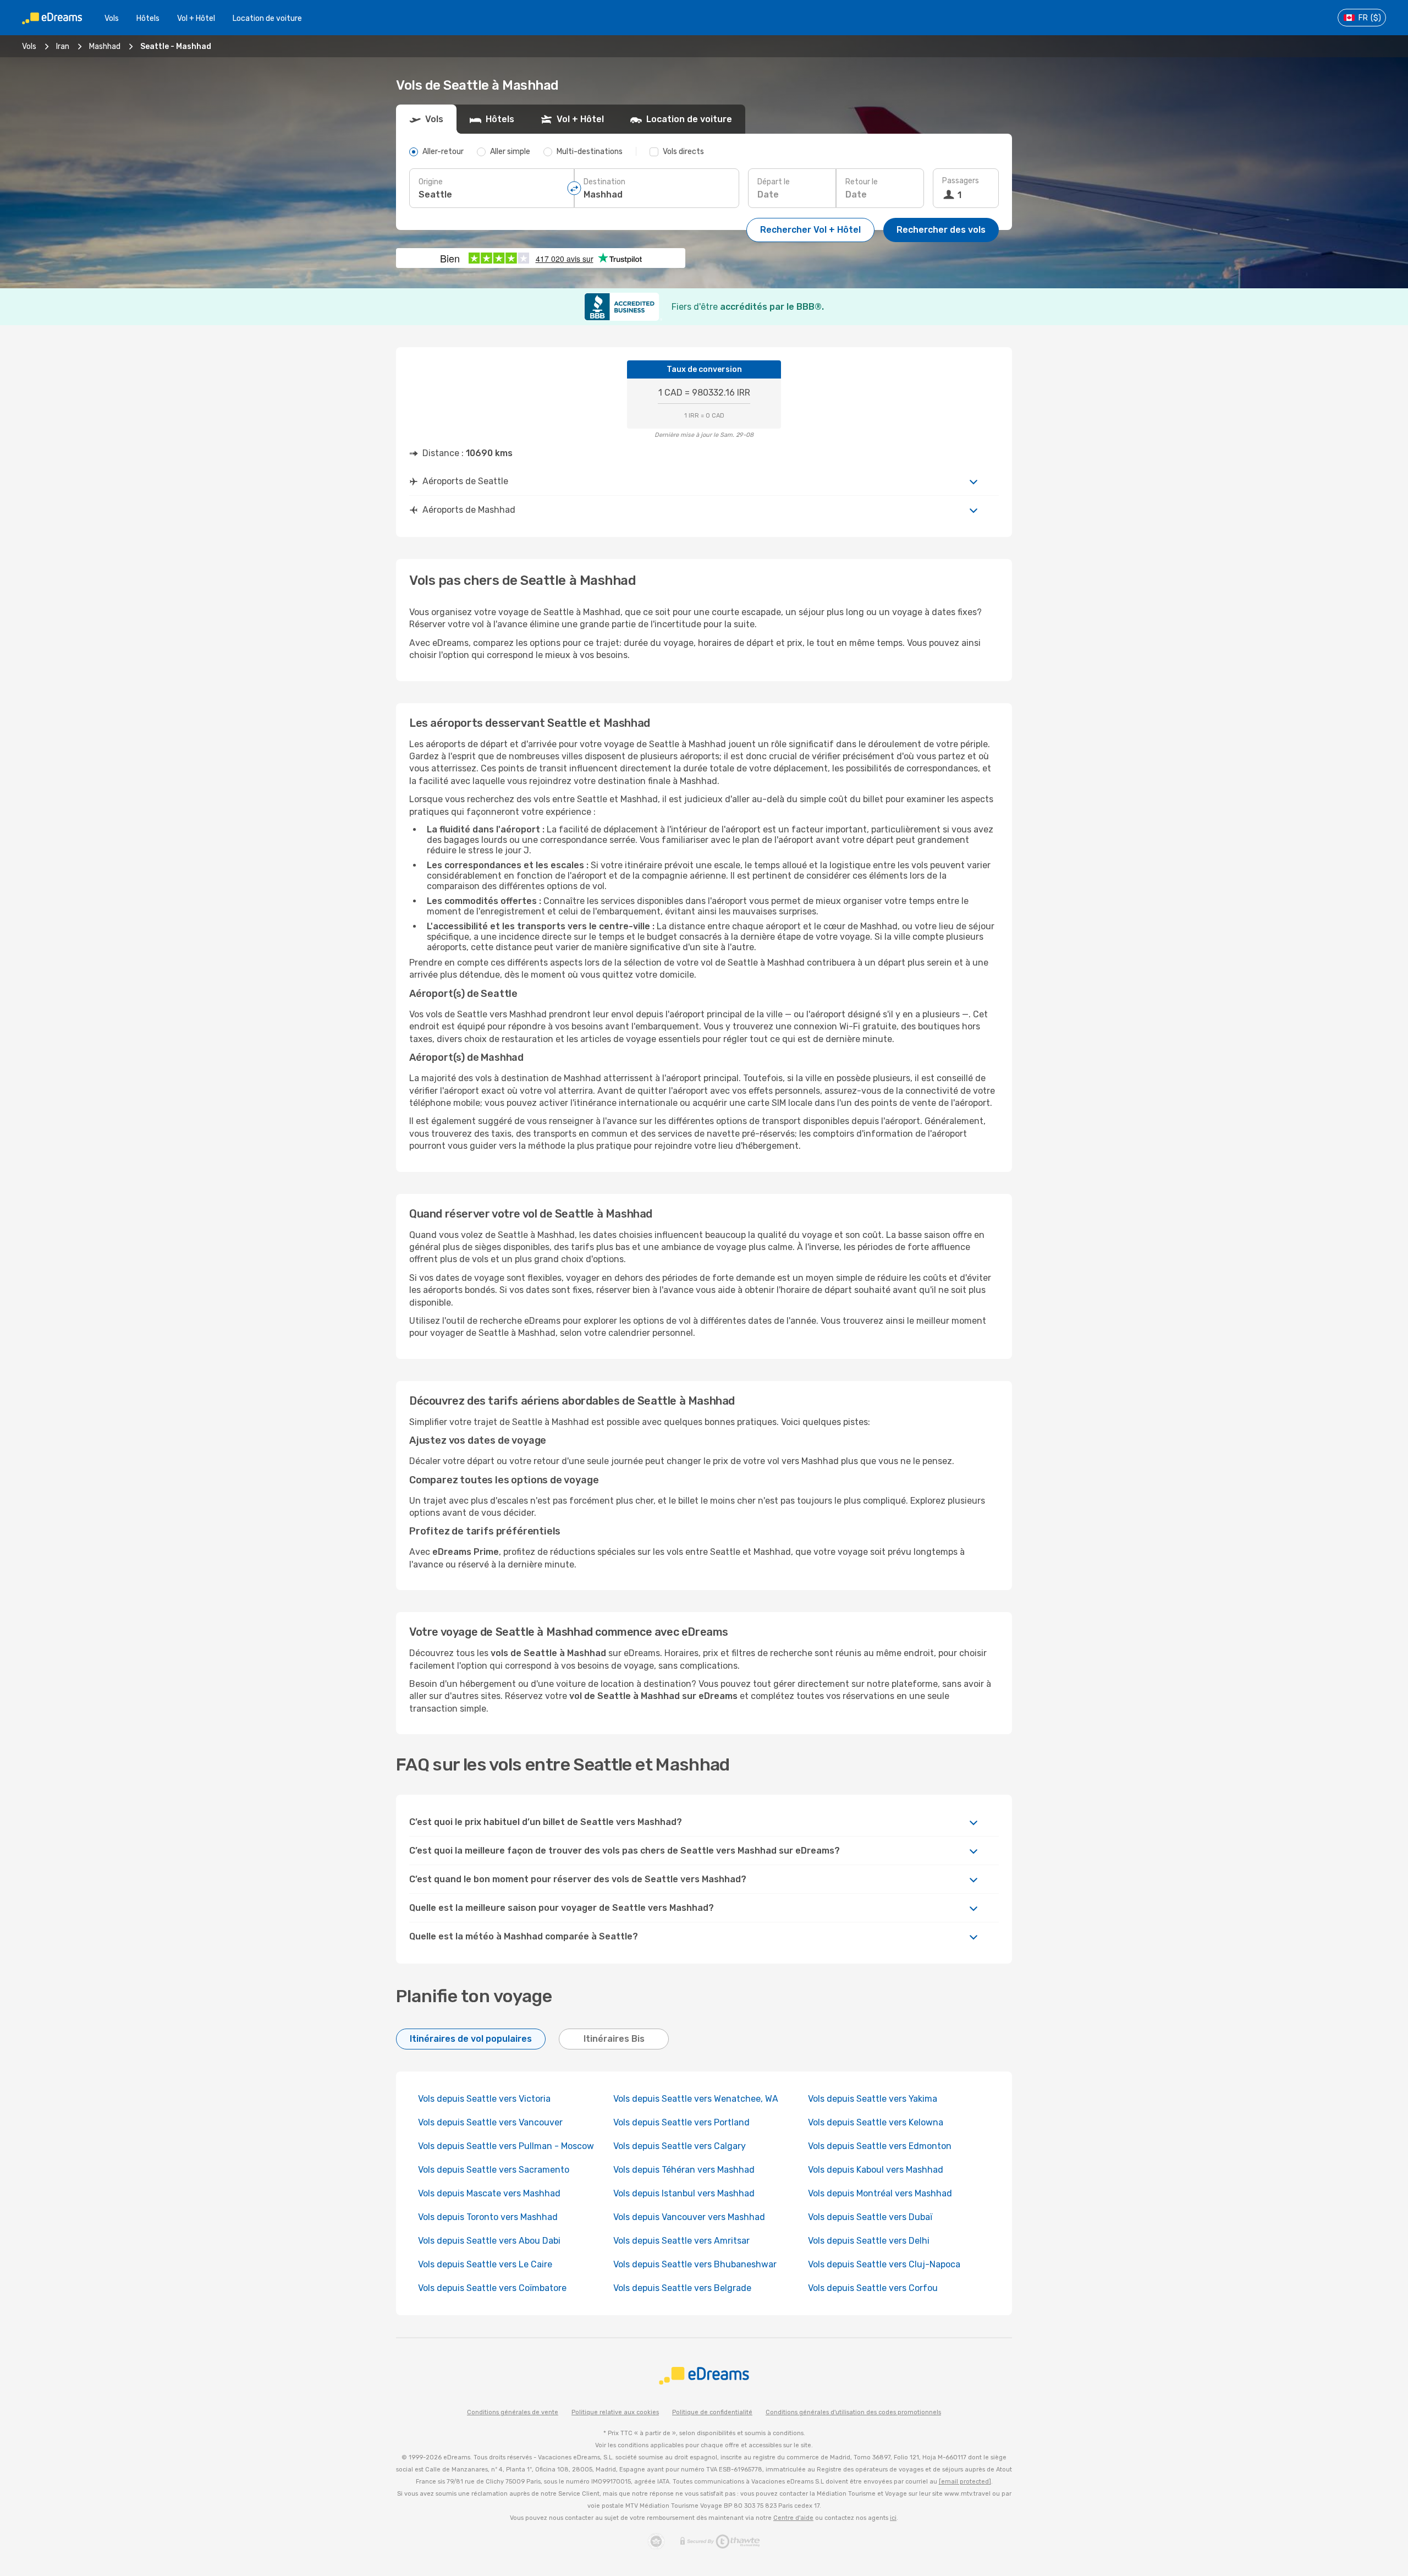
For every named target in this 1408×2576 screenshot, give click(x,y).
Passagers (961, 181)
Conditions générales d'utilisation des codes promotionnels (853, 2412)
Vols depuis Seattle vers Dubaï (870, 2217)
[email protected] (965, 2482)
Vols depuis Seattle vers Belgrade (682, 2288)
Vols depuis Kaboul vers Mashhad (876, 2170)
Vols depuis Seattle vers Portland (681, 2122)
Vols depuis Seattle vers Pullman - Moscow (506, 2146)
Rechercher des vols (941, 230)
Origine (431, 182)
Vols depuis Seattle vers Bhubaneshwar (695, 2264)
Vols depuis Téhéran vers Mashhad (684, 2170)
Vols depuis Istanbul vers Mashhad (684, 2193)
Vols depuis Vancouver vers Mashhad (689, 2217)
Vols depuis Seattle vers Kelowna (876, 2122)
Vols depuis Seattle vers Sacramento (494, 2170)
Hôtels (148, 18)
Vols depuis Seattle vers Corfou (873, 2288)
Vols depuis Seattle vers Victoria (484, 2099)
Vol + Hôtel (196, 18)
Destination (604, 182)
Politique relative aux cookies (615, 2412)
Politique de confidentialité (712, 2412)
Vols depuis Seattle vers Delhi (869, 2241)
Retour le (862, 182)
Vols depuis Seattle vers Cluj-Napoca (884, 2264)
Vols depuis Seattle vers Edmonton (880, 2146)
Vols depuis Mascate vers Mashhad (489, 2193)
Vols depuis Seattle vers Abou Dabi (489, 2241)
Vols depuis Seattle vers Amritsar (681, 2241)
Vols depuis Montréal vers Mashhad (880, 2193)
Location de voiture (267, 18)
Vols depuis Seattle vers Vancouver (490, 2122)
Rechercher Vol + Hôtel (810, 230)
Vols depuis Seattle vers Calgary (680, 2146)
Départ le (774, 182)
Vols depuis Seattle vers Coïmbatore (492, 2288)
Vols (112, 18)
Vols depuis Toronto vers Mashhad (488, 2217)
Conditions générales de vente (513, 2412)
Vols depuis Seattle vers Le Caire (485, 2264)
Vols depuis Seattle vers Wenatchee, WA (696, 2099)
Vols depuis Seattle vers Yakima (873, 2099)
